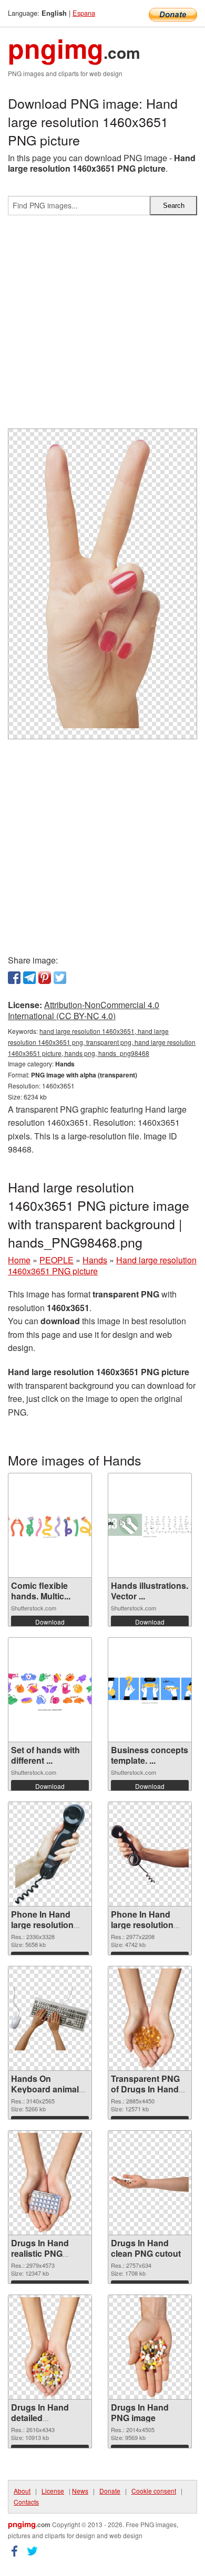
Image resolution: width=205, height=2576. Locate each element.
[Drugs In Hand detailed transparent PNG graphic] (50, 2347)
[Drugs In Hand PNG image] (150, 2347)
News (80, 2491)
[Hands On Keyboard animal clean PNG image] (50, 2019)
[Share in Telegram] (29, 978)
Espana (84, 13)
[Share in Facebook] (14, 978)
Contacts (26, 2502)
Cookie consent (154, 2491)
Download (50, 1622)
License (53, 2491)
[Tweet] (60, 978)
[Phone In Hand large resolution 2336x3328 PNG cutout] (50, 1854)
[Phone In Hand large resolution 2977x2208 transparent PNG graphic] (150, 1854)
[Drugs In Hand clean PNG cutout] (150, 2183)
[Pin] (45, 978)
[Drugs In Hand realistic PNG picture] (50, 2183)
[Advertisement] (102, 326)
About (22, 2491)
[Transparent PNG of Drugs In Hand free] (150, 2018)
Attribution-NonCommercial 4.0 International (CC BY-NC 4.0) (84, 1010)
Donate (110, 2491)
